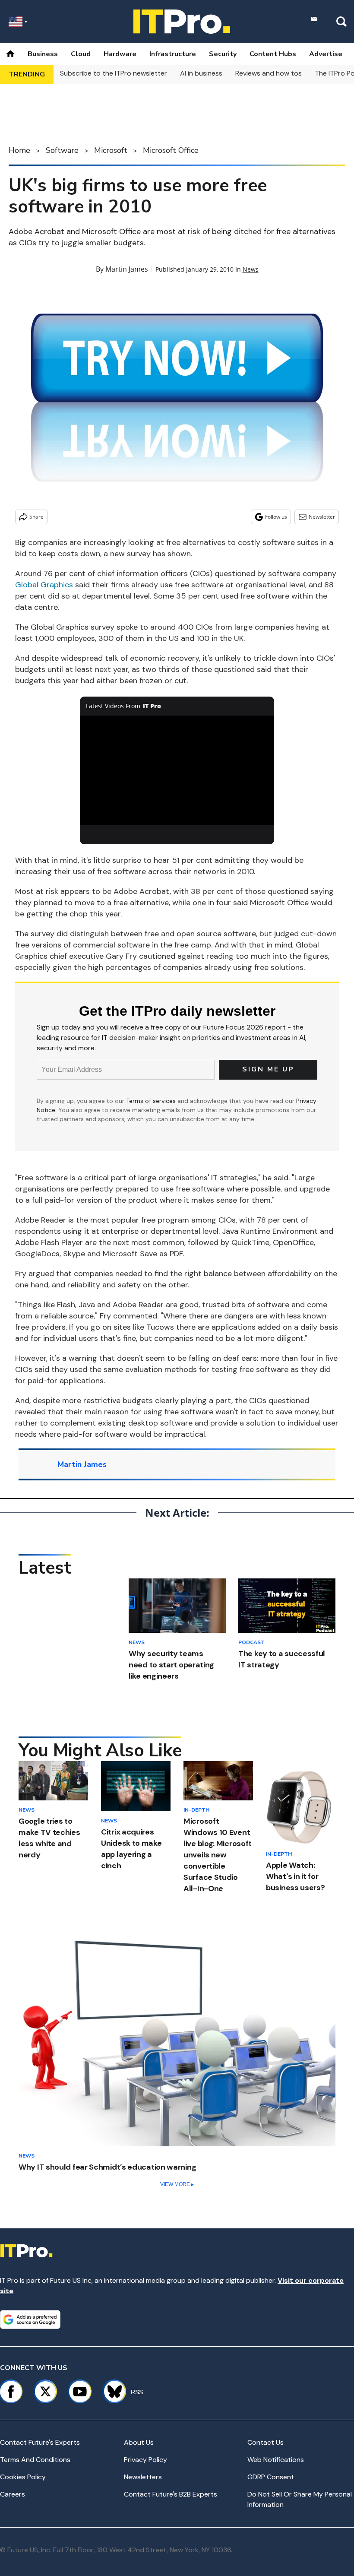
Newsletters (143, 2477)
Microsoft (111, 150)
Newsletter (322, 517)
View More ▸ (177, 2184)
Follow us (276, 517)
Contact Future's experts (40, 2442)
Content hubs (273, 54)
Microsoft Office (171, 150)
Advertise (326, 54)
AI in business (201, 73)
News (251, 269)
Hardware (120, 54)
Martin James (127, 269)
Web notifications (276, 2460)
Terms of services (152, 1101)
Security (223, 54)
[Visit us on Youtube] (80, 2392)
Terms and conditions (35, 2460)
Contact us (265, 2442)
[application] (177, 770)
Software (62, 150)
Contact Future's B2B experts (171, 2494)
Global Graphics (44, 585)
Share (36, 517)
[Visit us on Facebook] (11, 2392)
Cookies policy (23, 2477)
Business (43, 54)
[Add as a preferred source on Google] (30, 2319)
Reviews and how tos (269, 73)
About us (139, 2442)
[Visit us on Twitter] (45, 2392)
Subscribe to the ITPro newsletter (114, 73)
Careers (13, 2494)
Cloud (81, 54)
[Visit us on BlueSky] (111, 2392)
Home (19, 150)
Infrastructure (173, 54)
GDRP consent (271, 2477)
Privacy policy (145, 2460)
